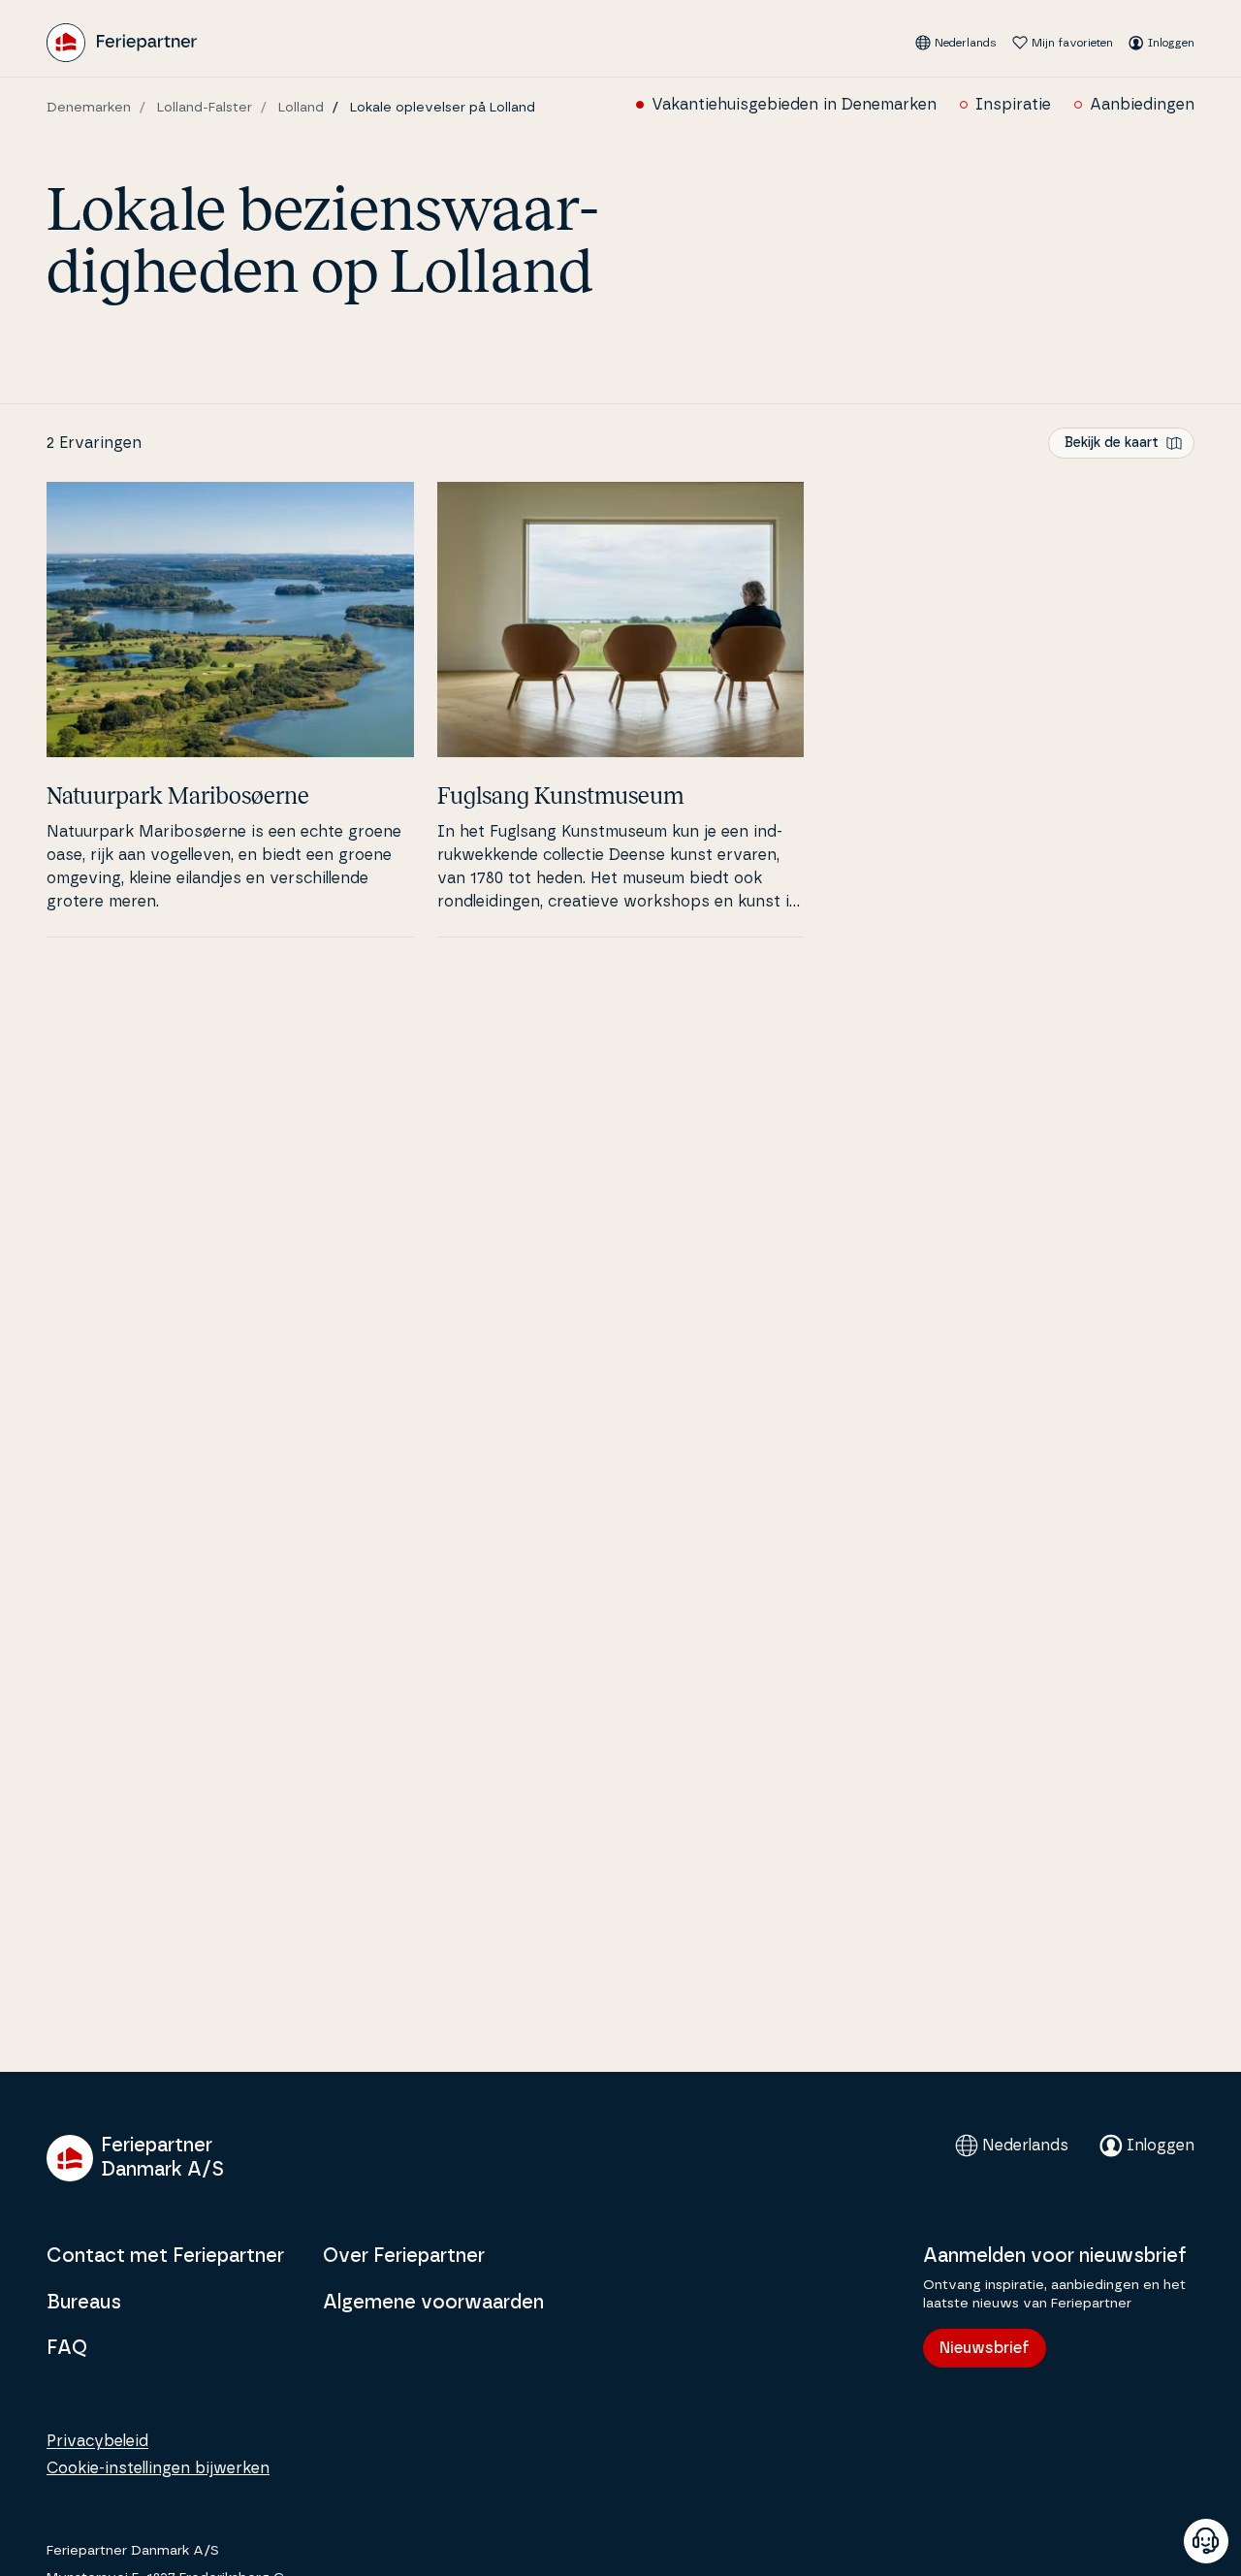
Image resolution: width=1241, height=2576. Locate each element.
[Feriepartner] (122, 43)
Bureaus (84, 2303)
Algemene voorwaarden (433, 2303)
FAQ (67, 2348)
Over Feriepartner (404, 2256)
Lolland (301, 108)
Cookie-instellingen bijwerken (158, 2468)
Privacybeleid (97, 2441)
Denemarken (89, 108)
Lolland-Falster (205, 108)
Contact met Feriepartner (165, 2256)
